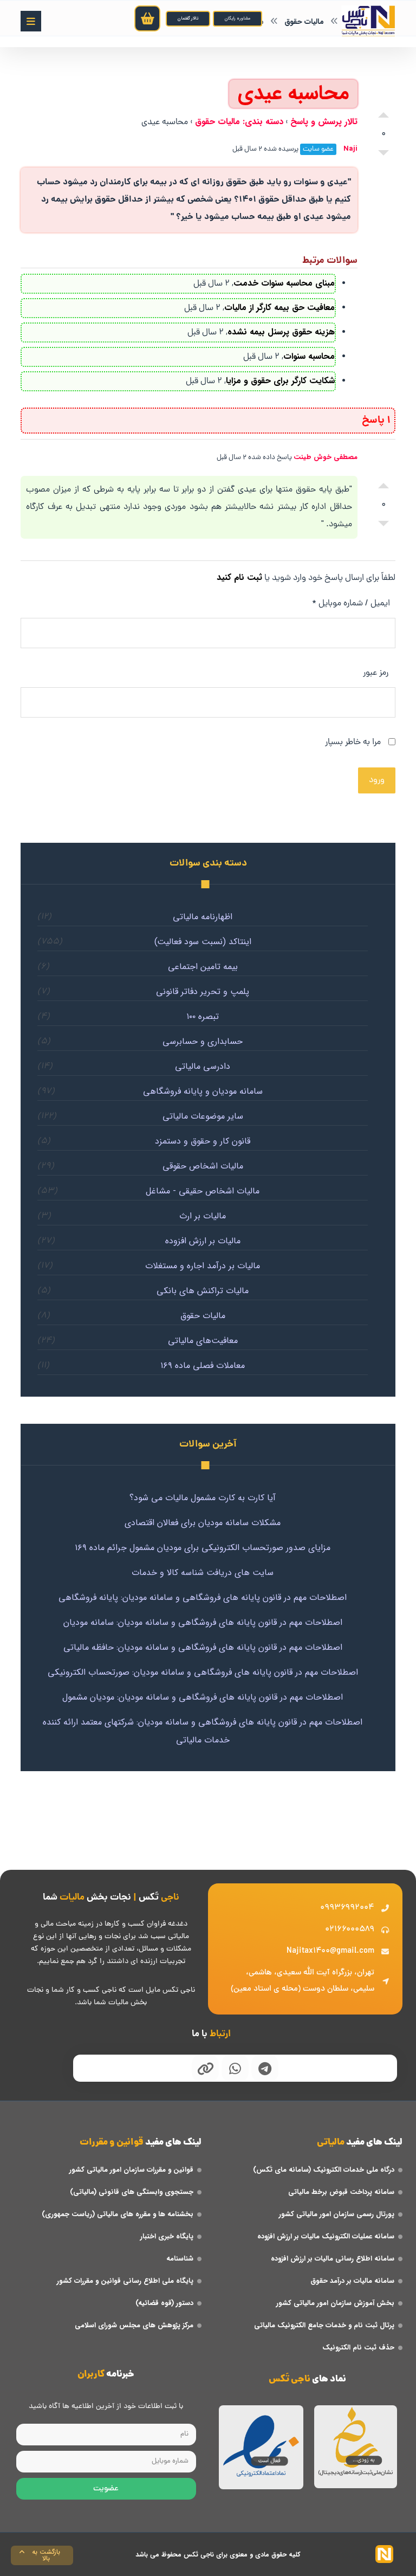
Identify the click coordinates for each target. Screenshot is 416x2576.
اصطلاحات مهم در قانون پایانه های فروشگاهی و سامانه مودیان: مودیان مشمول (203, 1697)
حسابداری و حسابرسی (203, 1041)
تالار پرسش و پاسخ (324, 122)
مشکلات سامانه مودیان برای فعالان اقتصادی (203, 1523)
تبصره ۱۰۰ (203, 1016)
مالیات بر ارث (203, 1216)
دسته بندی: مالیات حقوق (239, 122)
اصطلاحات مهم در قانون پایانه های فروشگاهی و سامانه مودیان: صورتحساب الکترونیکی (203, 1672)
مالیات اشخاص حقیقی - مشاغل (203, 1191)
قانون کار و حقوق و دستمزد (203, 1141)
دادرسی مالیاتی (203, 1066)
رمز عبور (376, 673)
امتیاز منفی (383, 156)
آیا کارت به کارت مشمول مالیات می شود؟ (203, 1498)
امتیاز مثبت (383, 112)
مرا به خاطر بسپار (354, 743)
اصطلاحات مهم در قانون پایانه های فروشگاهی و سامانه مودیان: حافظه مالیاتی (203, 1647)
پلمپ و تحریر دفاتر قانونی (203, 992)
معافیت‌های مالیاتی (203, 1341)
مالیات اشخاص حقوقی (203, 1166)
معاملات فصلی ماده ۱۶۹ (203, 1366)
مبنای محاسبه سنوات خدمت (284, 283)
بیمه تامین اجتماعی (203, 967)
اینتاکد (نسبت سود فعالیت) (203, 942)
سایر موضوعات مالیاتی (203, 1116)
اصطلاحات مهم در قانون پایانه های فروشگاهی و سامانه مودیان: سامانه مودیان (203, 1622)
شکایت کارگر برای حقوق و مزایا (280, 381)
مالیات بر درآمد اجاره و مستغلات (203, 1266)
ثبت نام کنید (239, 577)
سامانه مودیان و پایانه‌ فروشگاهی (203, 1091)
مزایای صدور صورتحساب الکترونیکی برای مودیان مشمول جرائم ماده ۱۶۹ (203, 1548)
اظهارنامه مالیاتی (203, 917)
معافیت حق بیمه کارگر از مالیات (279, 308)
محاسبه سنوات (309, 356)
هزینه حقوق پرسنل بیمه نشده (281, 332)
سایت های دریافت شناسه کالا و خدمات (203, 1573)
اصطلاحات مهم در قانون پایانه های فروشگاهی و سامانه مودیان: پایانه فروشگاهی (203, 1597)
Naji (350, 149)
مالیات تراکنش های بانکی (203, 1291)
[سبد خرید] (147, 18)
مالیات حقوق (203, 1316)
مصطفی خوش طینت (326, 457)
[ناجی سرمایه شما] (368, 21)
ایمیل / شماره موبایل (351, 604)
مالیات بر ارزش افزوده (203, 1241)
